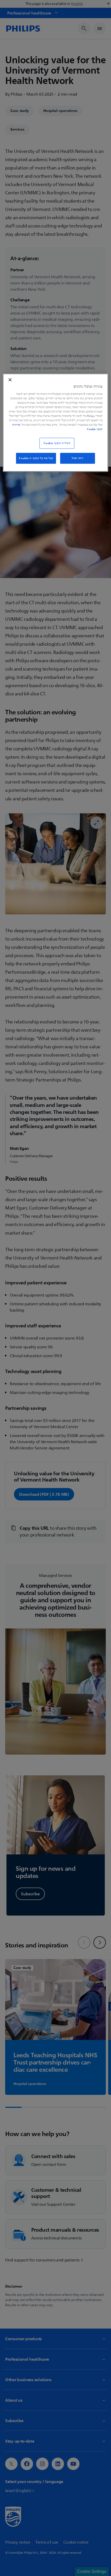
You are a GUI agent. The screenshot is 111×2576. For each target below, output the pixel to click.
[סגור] (10, 380)
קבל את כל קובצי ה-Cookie (36, 458)
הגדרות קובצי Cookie (57, 443)
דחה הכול (78, 458)
